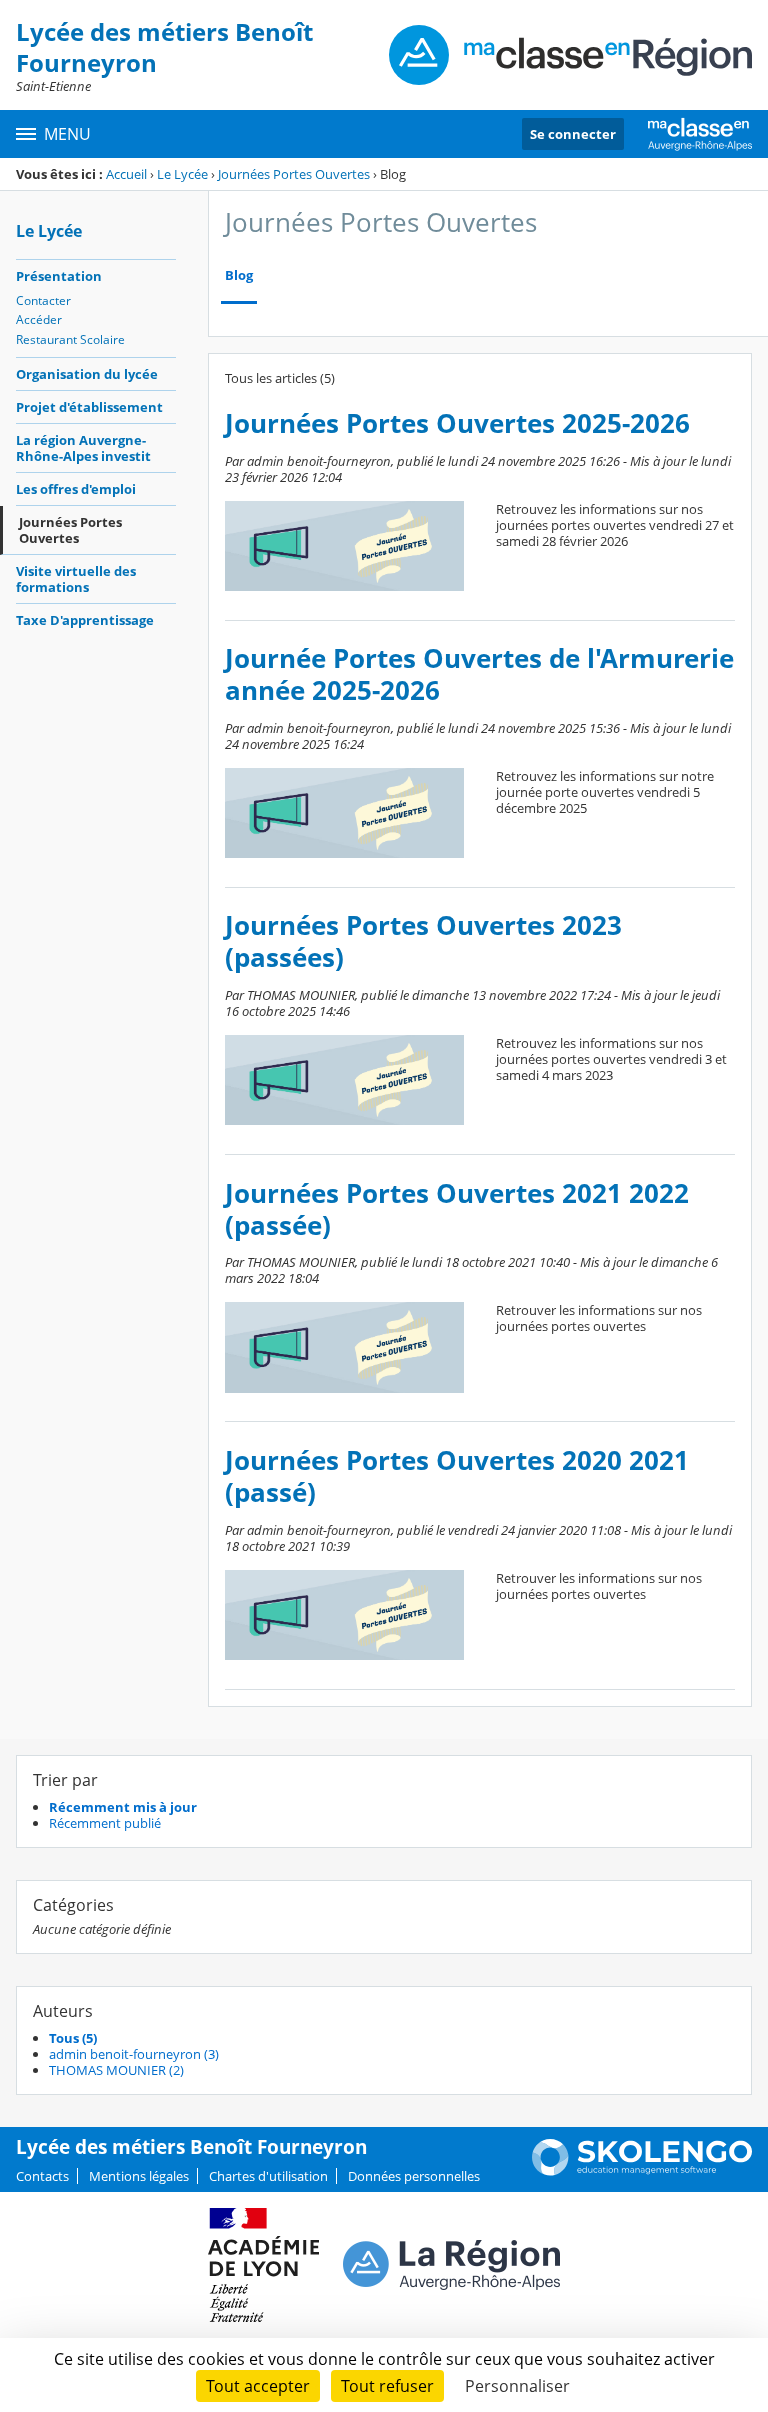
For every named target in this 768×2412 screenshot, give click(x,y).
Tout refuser (387, 2386)
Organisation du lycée (87, 374)
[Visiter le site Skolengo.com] (642, 2171)
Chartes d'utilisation (268, 2176)
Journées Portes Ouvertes (294, 174)
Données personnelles (414, 2176)
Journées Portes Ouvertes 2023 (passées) (423, 941)
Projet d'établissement (89, 407)
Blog (239, 275)
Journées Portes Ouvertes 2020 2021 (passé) (457, 1476)
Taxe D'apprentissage (85, 620)
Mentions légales (139, 2176)
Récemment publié (105, 1823)
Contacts (42, 2176)
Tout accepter (258, 2386)
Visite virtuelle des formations (76, 579)
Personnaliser (517, 2386)
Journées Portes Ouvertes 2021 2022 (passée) (457, 1209)
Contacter (43, 300)
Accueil (126, 174)
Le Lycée (182, 174)
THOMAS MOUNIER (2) (116, 2070)
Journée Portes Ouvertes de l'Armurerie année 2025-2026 (479, 674)
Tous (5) (73, 2038)
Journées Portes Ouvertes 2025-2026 (457, 423)
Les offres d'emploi (76, 489)
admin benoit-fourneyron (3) (134, 2054)
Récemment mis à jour (123, 1807)
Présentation (59, 276)
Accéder (39, 319)
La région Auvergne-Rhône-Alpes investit (83, 448)
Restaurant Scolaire (70, 339)
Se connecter (573, 134)
